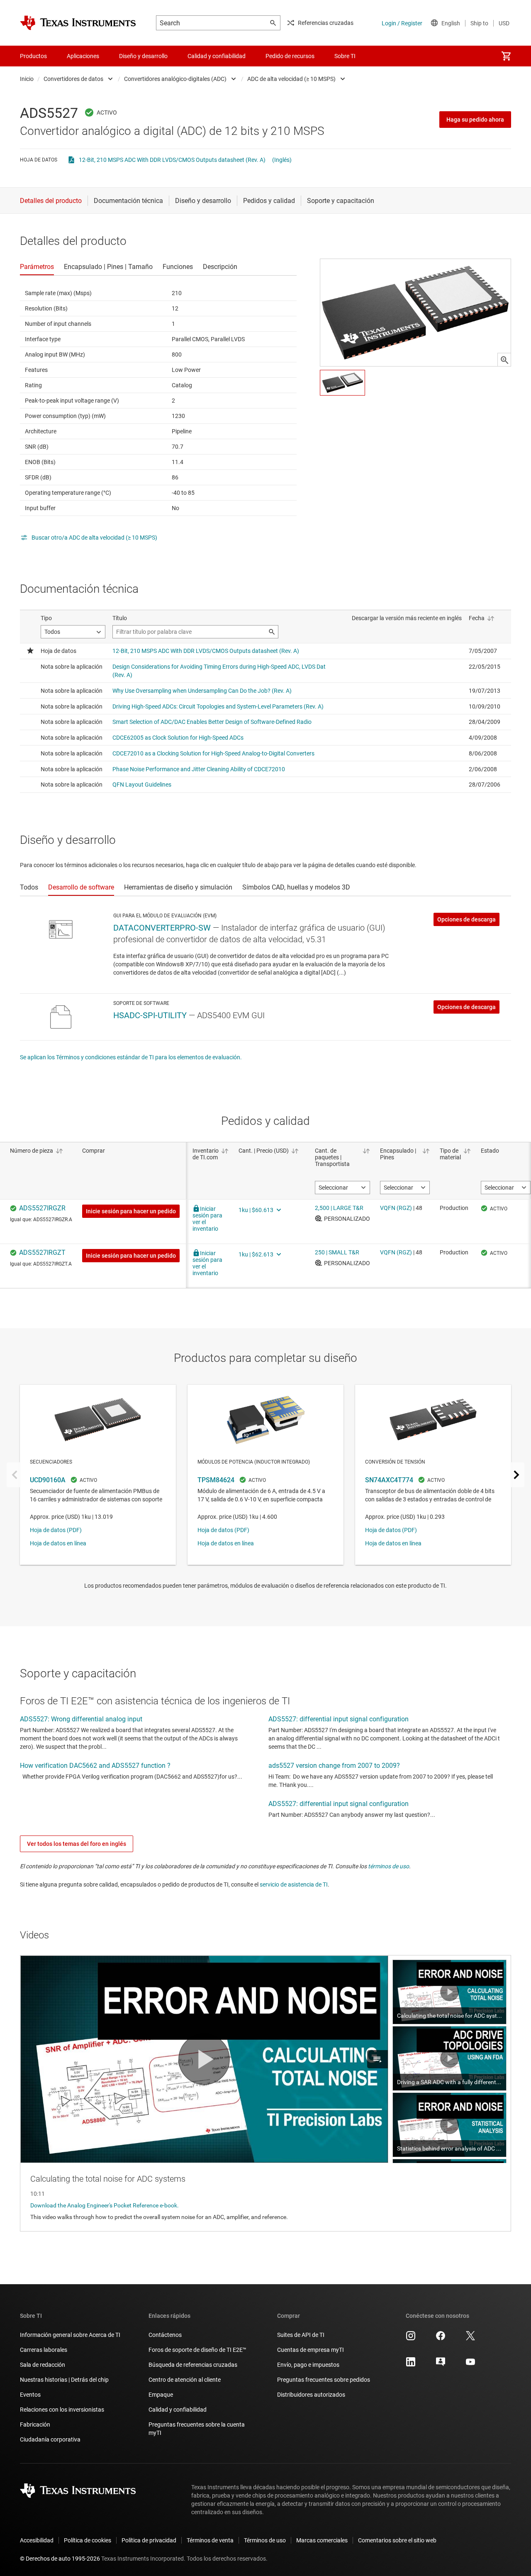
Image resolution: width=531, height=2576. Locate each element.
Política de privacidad (149, 2540)
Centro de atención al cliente (185, 2380)
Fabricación (35, 2424)
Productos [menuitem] (33, 56)
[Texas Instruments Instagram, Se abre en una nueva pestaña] (411, 2339)
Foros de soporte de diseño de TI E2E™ (197, 2350)
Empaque (161, 2395)
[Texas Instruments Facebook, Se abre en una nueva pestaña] (441, 2339)
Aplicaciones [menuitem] (83, 56)
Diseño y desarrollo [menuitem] (143, 56)
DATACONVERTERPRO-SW (162, 928)
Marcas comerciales (322, 2540)
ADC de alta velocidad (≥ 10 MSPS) (291, 79)
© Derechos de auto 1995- (60, 2559)
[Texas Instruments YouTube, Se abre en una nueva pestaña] (470, 2365)
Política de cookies (88, 2540)
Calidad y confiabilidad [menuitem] (217, 56)
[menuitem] (506, 56)
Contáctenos (165, 2335)
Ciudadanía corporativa (50, 2439)
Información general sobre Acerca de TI (70, 2335)
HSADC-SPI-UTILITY (150, 1015)
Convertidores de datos (73, 79)
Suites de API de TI (301, 2335)
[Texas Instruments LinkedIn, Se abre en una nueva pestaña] (411, 2365)
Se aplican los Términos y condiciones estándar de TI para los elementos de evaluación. (131, 1057)
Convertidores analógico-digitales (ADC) (175, 79)
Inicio (27, 79)
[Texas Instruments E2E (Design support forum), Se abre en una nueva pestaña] (441, 2365)
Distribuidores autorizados (311, 2395)
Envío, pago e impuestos (308, 2365)
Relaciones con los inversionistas (62, 2410)
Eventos (30, 2395)
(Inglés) (282, 160)
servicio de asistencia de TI (294, 1884)
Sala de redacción (43, 2365)
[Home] (78, 23)
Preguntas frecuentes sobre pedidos (324, 2380)
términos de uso (389, 1866)
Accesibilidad (37, 2540)
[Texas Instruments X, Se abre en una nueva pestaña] (470, 2339)
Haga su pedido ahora (475, 120)
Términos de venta (210, 2540)
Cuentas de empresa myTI (311, 2350)
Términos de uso (265, 2540)
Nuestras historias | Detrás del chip (64, 2380)
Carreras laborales (44, 2350)
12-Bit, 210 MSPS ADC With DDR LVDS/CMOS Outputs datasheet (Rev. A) (172, 160)
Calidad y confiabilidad (178, 2410)
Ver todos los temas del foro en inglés (77, 1844)
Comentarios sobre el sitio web (397, 2540)
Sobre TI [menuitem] (345, 56)
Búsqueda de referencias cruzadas (193, 2365)
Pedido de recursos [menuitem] (290, 56)
